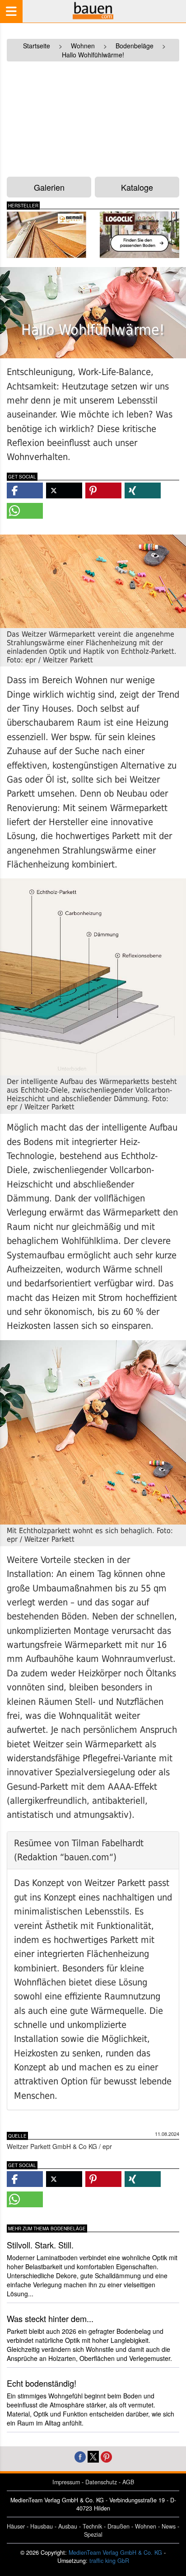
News (169, 2526)
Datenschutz (101, 2482)
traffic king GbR (109, 2561)
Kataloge (137, 187)
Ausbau (68, 2526)
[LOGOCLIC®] (139, 235)
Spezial (93, 2534)
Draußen (119, 2526)
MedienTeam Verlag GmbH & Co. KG (115, 2553)
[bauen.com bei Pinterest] (106, 2456)
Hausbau (42, 2526)
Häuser (16, 2526)
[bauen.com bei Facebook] (80, 2456)
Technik (92, 2526)
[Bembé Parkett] (46, 235)
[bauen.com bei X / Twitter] (93, 2456)
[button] (25, 490)
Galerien (49, 187)
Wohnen (146, 2526)
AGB (128, 2482)
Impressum (66, 2482)
